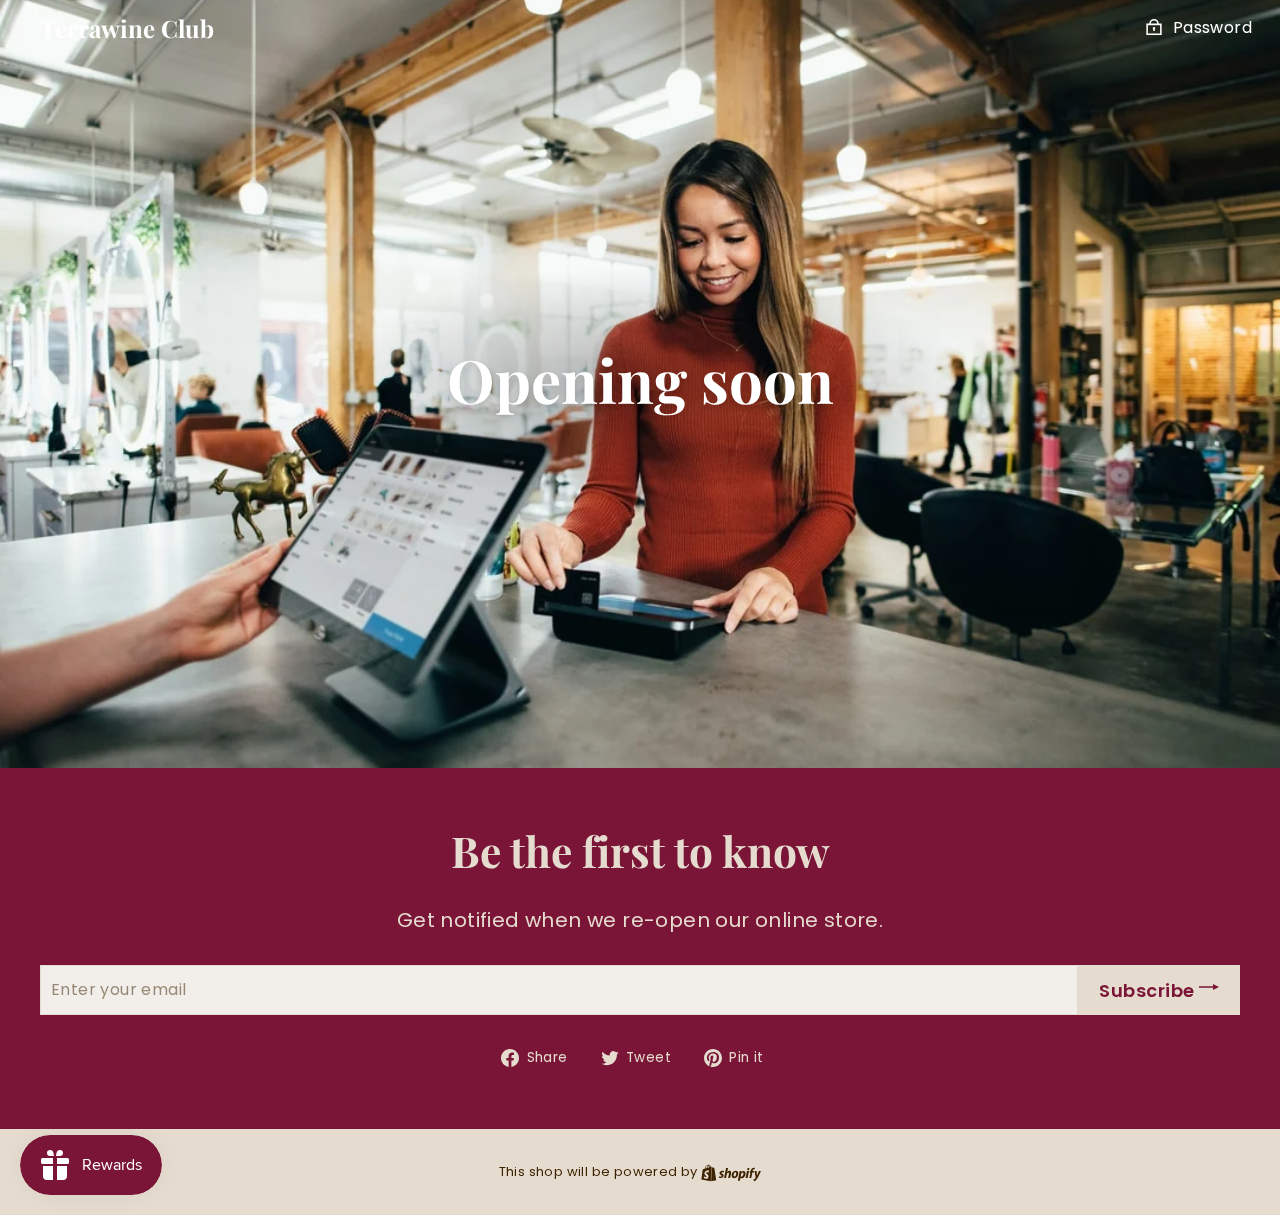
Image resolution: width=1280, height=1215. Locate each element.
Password (1212, 27)
